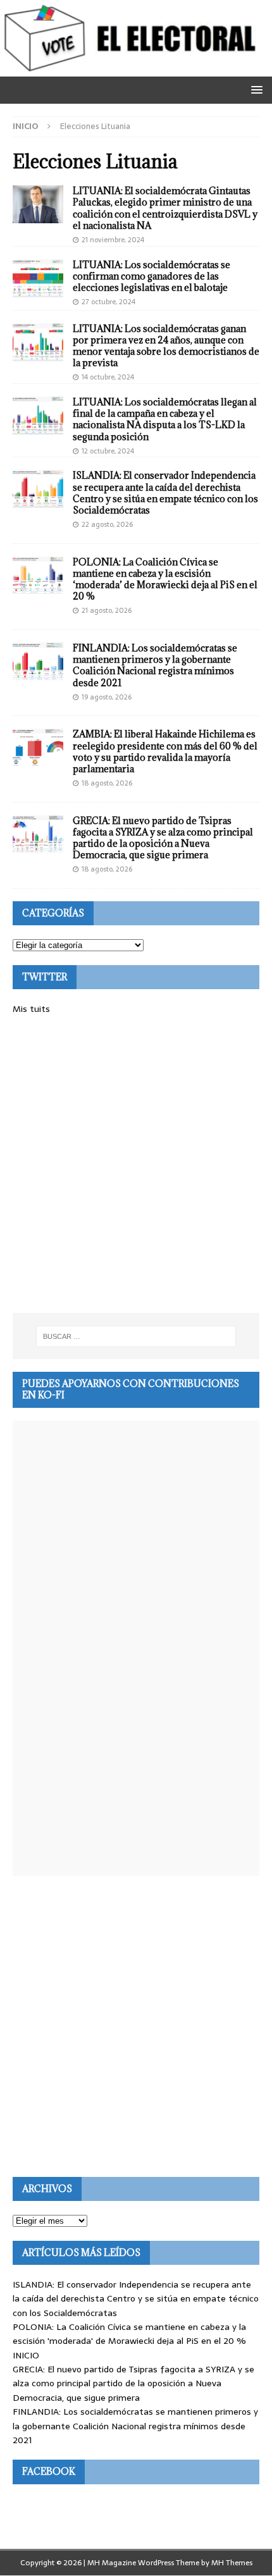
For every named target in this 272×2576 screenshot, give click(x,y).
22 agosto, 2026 (107, 524)
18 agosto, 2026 (107, 783)
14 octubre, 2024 (108, 377)
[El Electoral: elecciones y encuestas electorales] (133, 70)
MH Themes (232, 2563)
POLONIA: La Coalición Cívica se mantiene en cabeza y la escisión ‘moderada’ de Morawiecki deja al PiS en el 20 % (165, 579)
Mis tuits (31, 1009)
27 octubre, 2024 (108, 302)
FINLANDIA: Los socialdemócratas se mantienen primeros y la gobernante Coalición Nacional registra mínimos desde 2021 (155, 665)
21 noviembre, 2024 (113, 240)
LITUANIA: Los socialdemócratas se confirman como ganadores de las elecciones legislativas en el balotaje (151, 276)
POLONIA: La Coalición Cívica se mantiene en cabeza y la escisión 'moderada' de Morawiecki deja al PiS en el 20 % (129, 2334)
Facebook (49, 2471)
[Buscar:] (136, 1336)
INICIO (26, 2355)
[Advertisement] (136, 1164)
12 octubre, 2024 (108, 451)
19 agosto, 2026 (107, 697)
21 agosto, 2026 (107, 610)
